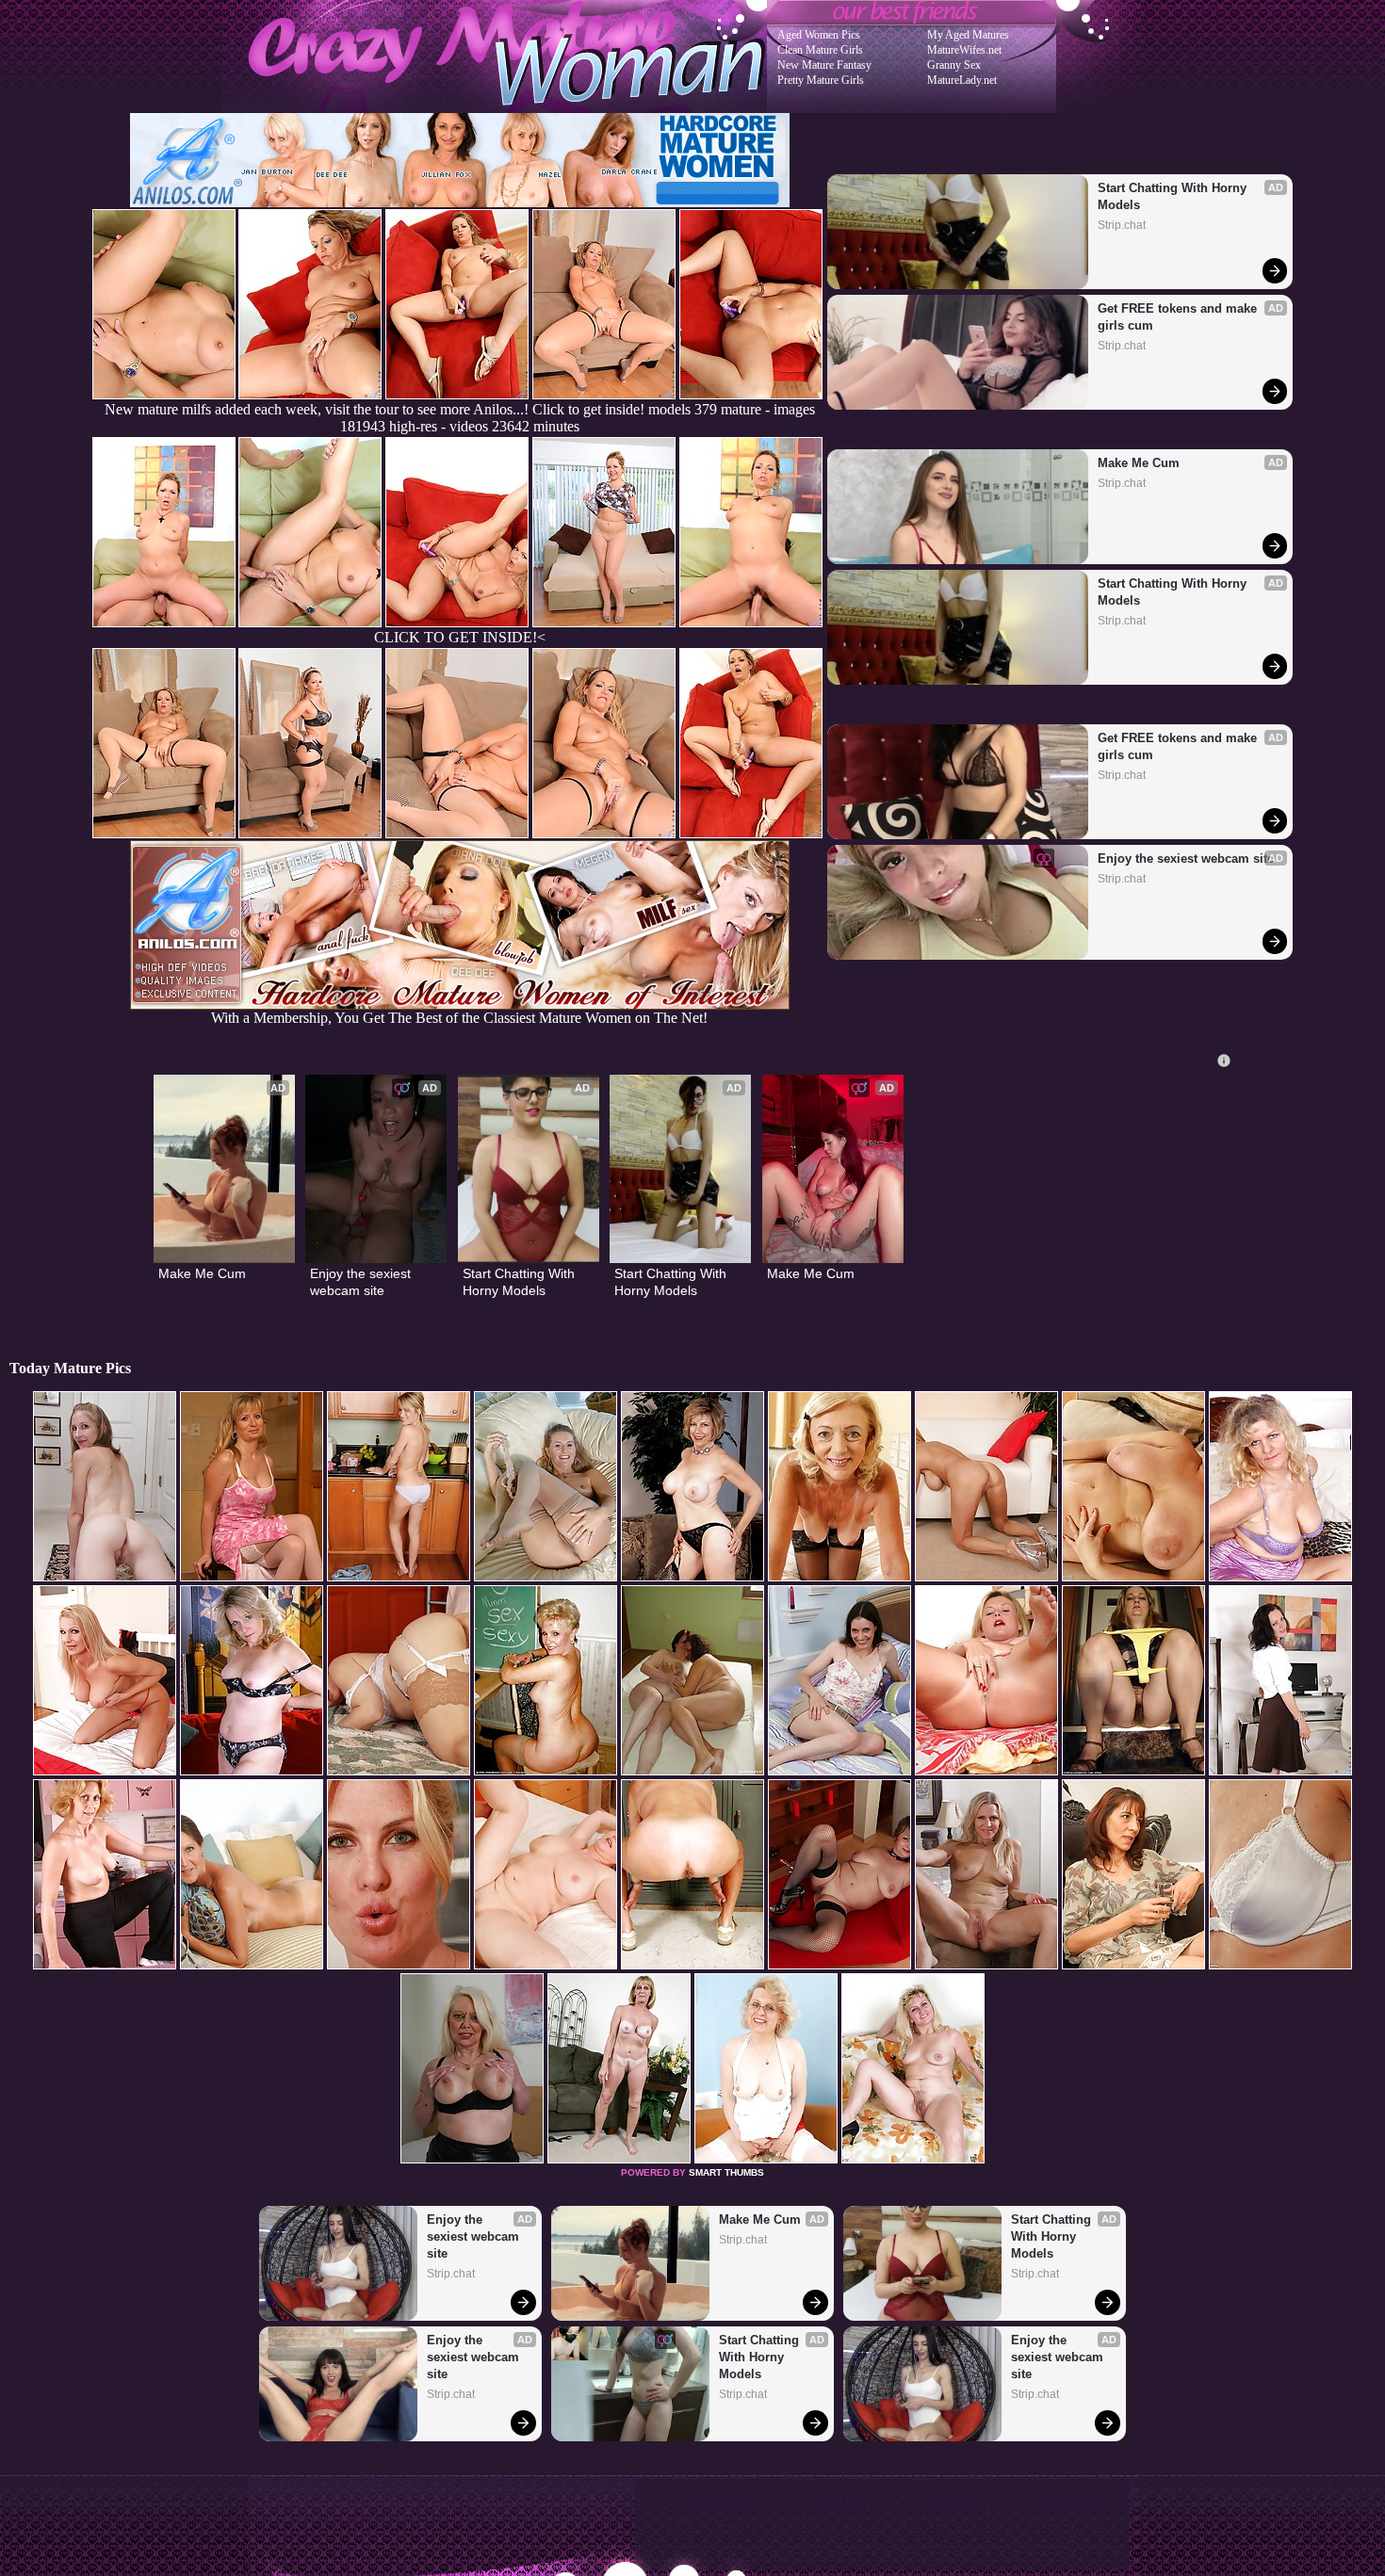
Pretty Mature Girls (821, 80)
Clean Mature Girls (820, 50)
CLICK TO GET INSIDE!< (460, 637)
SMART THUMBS (726, 2172)
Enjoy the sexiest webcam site (1186, 859)
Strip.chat (1122, 225)
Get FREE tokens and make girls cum (1179, 317)
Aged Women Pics (819, 35)
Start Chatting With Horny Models (1174, 196)
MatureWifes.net (964, 50)
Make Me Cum (1139, 463)
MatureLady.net (962, 80)
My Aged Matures (968, 35)
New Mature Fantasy (824, 65)
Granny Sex (954, 65)
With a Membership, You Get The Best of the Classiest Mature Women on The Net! (459, 1018)
